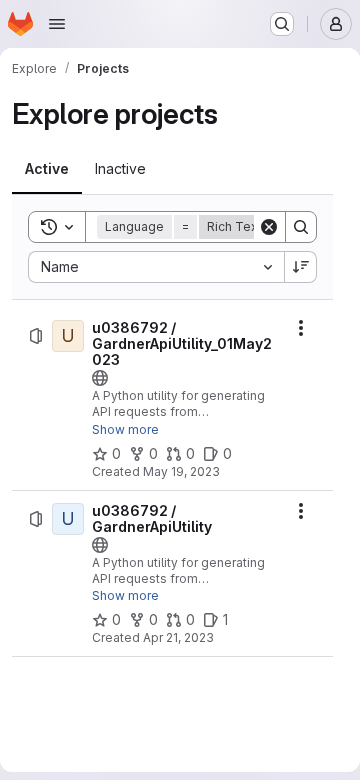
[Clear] (269, 227)
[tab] (47, 169)
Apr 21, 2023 (178, 637)
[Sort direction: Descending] (301, 267)
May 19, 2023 (181, 471)
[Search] (301, 227)
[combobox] (156, 267)
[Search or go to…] (282, 24)
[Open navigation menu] (57, 24)
